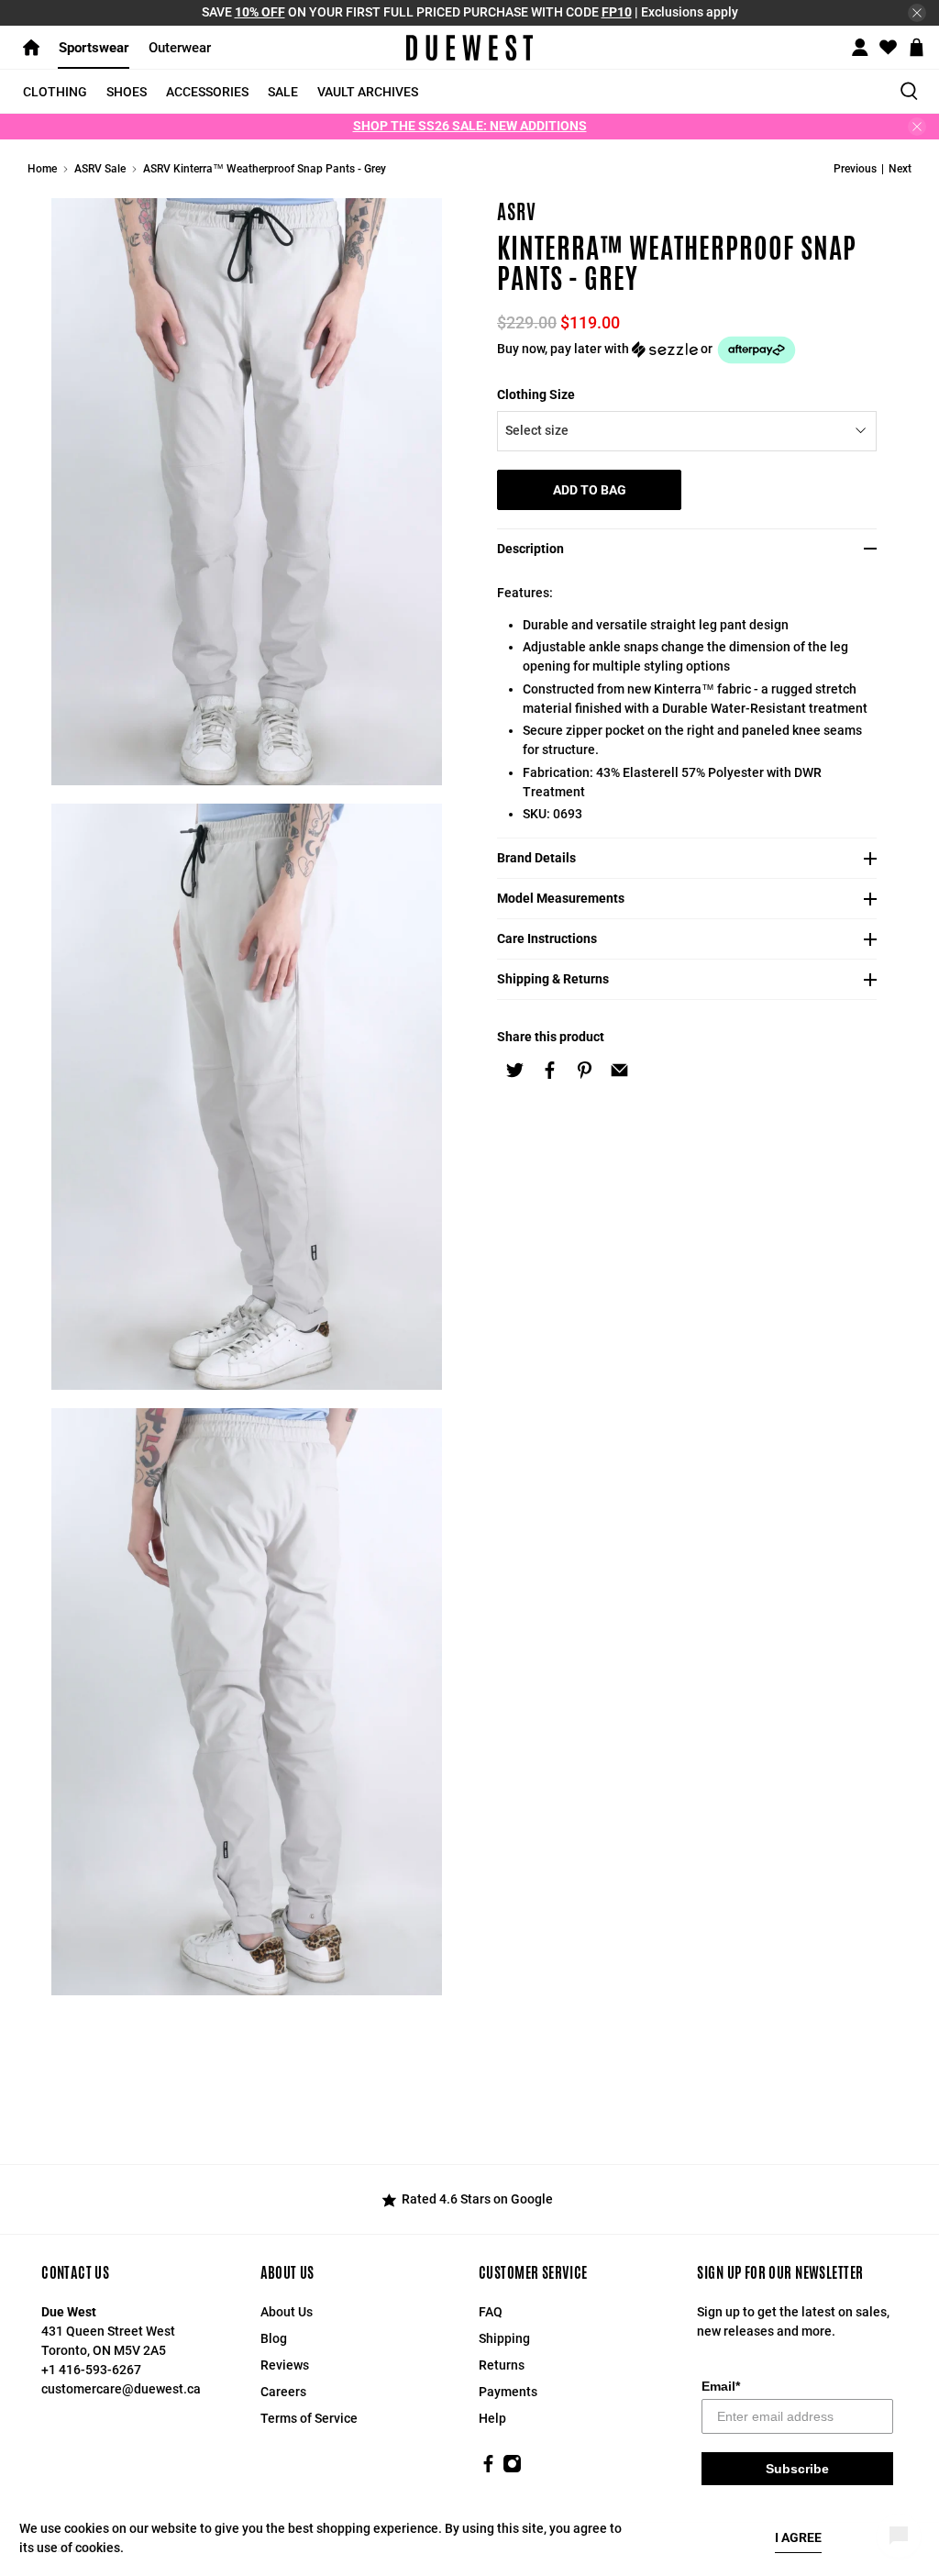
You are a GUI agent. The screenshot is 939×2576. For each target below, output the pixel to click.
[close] (917, 13)
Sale (283, 92)
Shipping (504, 2338)
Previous (855, 169)
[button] (692, 350)
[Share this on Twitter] (514, 1070)
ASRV (517, 212)
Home (42, 169)
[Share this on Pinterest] (584, 1070)
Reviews (285, 2365)
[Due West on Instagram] (512, 2469)
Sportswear (94, 48)
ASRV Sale (100, 169)
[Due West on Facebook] (488, 2469)
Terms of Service (309, 2418)
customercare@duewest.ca (121, 2389)
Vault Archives (368, 92)
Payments (508, 2392)
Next (900, 169)
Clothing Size (536, 394)
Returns (502, 2365)
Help (492, 2418)
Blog (274, 2338)
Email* (721, 2386)
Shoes (127, 92)
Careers (283, 2392)
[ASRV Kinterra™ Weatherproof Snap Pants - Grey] (247, 492)
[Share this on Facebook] (549, 1070)
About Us (287, 2312)
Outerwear (180, 48)
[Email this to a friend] (619, 1070)
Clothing (55, 92)
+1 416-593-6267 (91, 2370)
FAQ (491, 2312)
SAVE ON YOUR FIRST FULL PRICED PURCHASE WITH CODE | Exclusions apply (470, 12)
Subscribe (797, 2469)
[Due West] (469, 48)
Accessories (207, 92)
